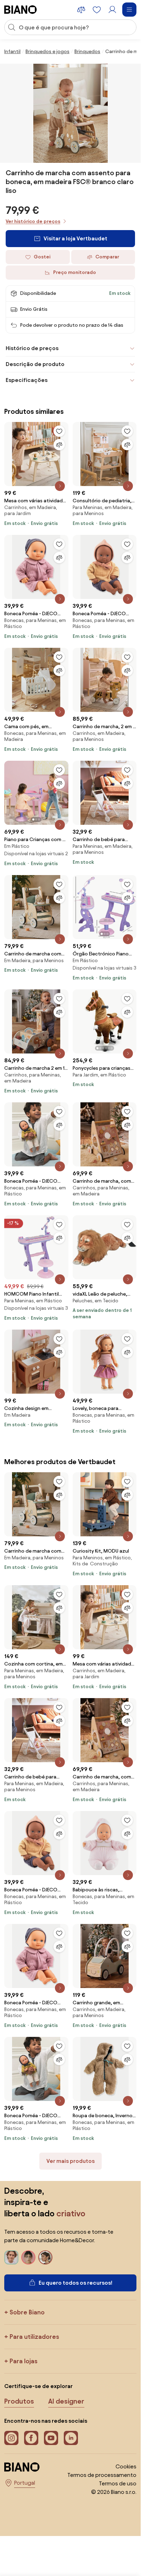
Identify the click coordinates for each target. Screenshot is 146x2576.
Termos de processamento (102, 2475)
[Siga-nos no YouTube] (51, 2438)
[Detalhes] (60, 486)
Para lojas (24, 2361)
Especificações (27, 380)
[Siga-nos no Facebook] (31, 2438)
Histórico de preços (32, 348)
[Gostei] (59, 431)
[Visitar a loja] (71, 113)
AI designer (66, 2401)
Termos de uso (118, 2483)
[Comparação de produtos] (81, 10)
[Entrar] (112, 10)
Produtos (19, 2401)
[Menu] (129, 10)
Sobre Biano (27, 2312)
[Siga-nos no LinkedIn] (71, 2438)
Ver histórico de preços (33, 221)
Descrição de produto (35, 364)
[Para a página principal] (21, 10)
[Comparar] (59, 445)
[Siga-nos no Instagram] (11, 2438)
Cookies (126, 2466)
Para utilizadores (34, 2337)
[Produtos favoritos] (97, 10)
